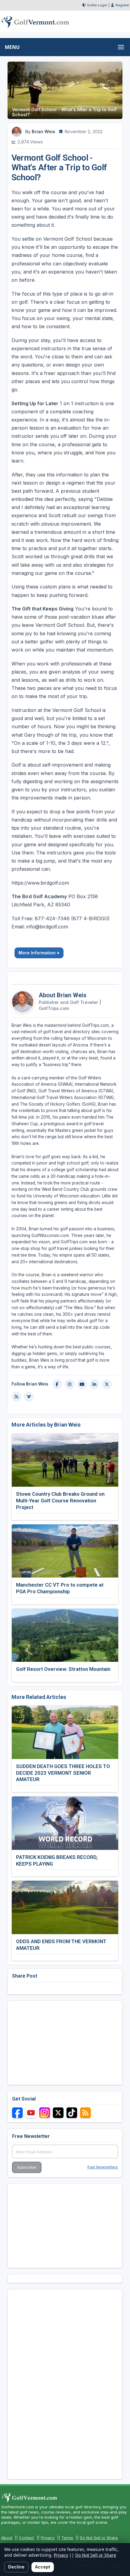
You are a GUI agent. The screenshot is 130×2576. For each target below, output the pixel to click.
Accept (43, 2567)
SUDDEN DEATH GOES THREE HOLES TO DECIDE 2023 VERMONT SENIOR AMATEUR (63, 1773)
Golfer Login (97, 5)
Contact (27, 2538)
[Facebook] (57, 1384)
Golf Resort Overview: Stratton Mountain (63, 1669)
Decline (16, 2567)
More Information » (39, 953)
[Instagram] (70, 1384)
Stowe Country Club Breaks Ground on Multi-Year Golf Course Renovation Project (60, 1501)
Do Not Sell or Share (99, 2538)
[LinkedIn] (94, 1384)
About (7, 2538)
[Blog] (16, 1397)
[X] (107, 1384)
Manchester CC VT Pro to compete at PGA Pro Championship (60, 1588)
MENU (12, 47)
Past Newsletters (103, 2167)
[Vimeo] (29, 1397)
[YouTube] (82, 1384)
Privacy (48, 2538)
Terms (67, 2538)
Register (122, 5)
